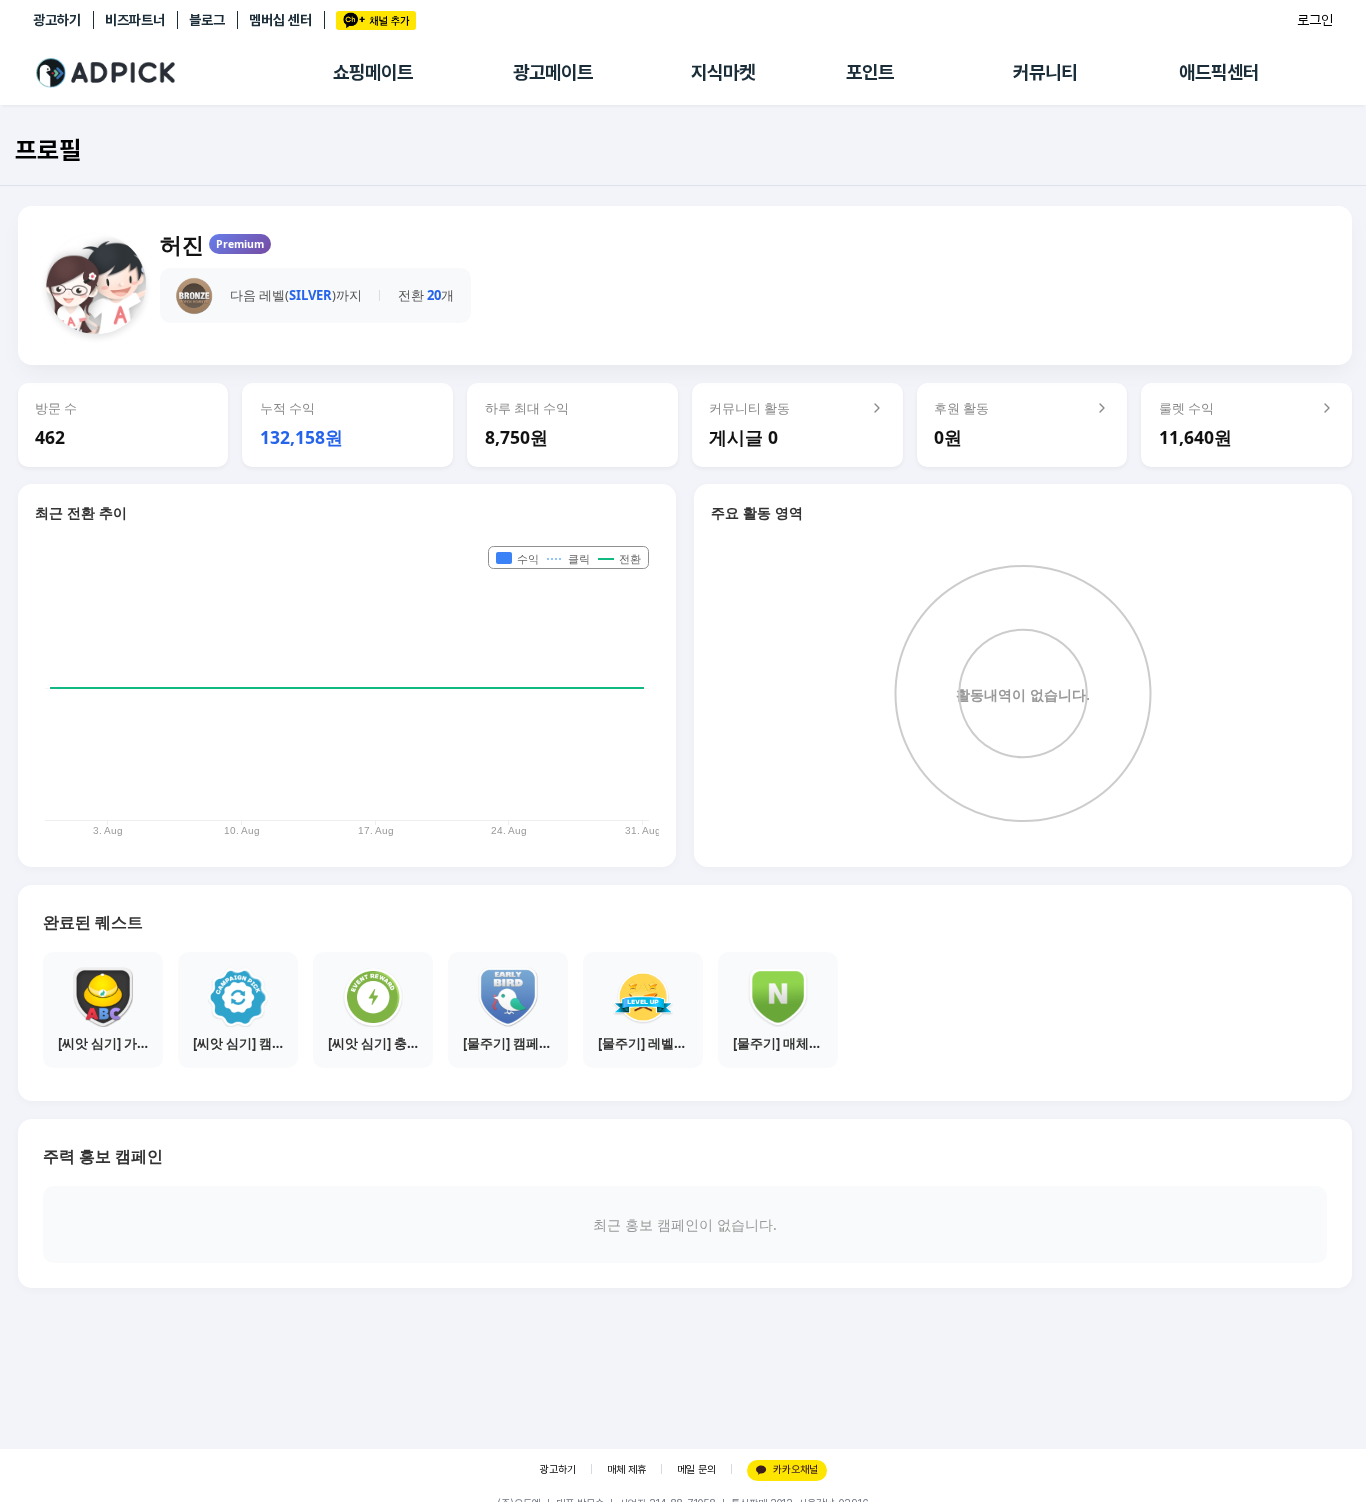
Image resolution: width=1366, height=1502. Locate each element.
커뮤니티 (1045, 72)
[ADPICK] (183, 73)
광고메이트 (553, 72)
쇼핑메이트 (373, 72)
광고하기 (57, 20)
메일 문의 (696, 1469)
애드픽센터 (1219, 72)
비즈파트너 (135, 20)
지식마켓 (723, 72)
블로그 (207, 20)
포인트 (870, 72)
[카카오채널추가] (376, 20)
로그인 (1315, 20)
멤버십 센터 (280, 20)
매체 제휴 (626, 1469)
